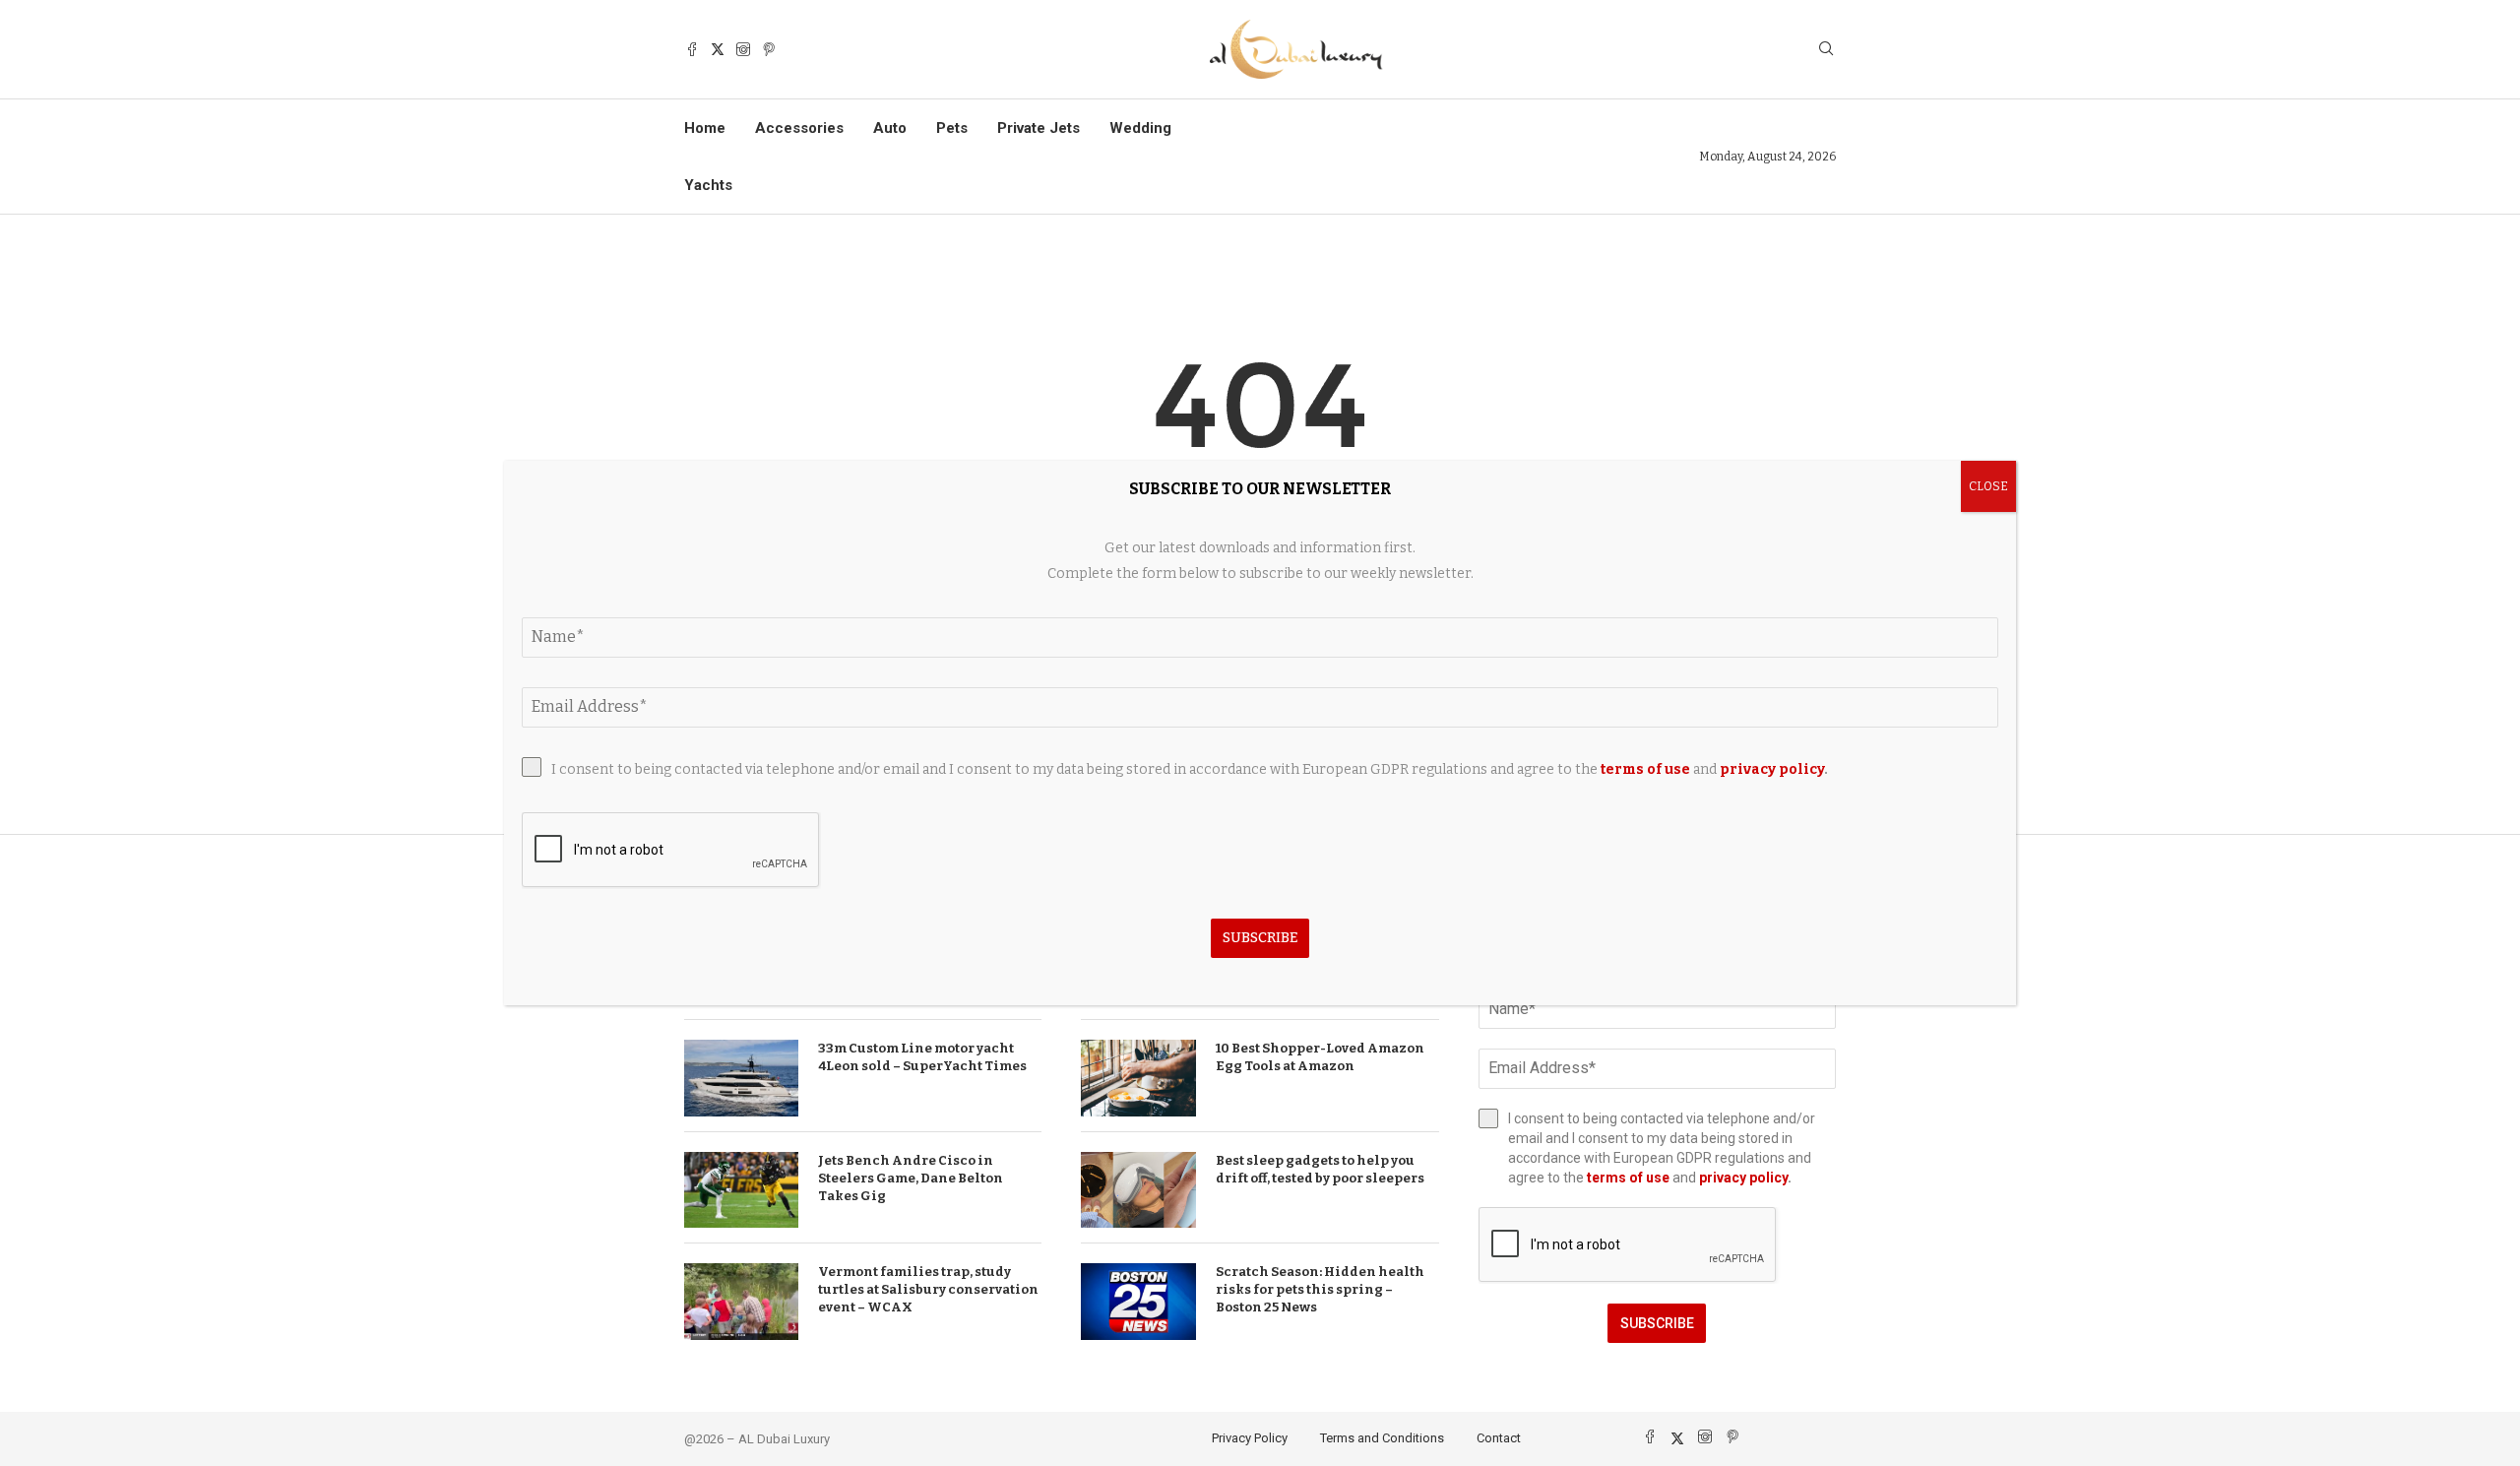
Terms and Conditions (1382, 1438)
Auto (890, 128)
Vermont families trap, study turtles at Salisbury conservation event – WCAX (928, 1289)
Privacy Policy (1250, 1438)
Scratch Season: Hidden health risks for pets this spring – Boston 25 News (1320, 1289)
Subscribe (1657, 1323)
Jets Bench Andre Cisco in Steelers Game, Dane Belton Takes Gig (911, 1178)
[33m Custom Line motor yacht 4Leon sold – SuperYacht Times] (741, 1078)
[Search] (1826, 50)
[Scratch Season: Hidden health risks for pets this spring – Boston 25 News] (1138, 1302)
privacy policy (1743, 1178)
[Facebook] (692, 49)
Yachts (708, 185)
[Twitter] (718, 49)
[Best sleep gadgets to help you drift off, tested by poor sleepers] (1138, 1190)
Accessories (799, 128)
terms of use (1628, 1178)
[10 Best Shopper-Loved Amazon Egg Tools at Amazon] (1138, 1078)
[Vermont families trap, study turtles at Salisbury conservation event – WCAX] (741, 1302)
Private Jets (1039, 128)
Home (705, 128)
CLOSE (1988, 486)
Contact (1499, 1438)
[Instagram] (743, 49)
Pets (952, 128)
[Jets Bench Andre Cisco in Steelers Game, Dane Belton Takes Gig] (741, 1190)
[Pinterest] (769, 49)
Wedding (1140, 128)
